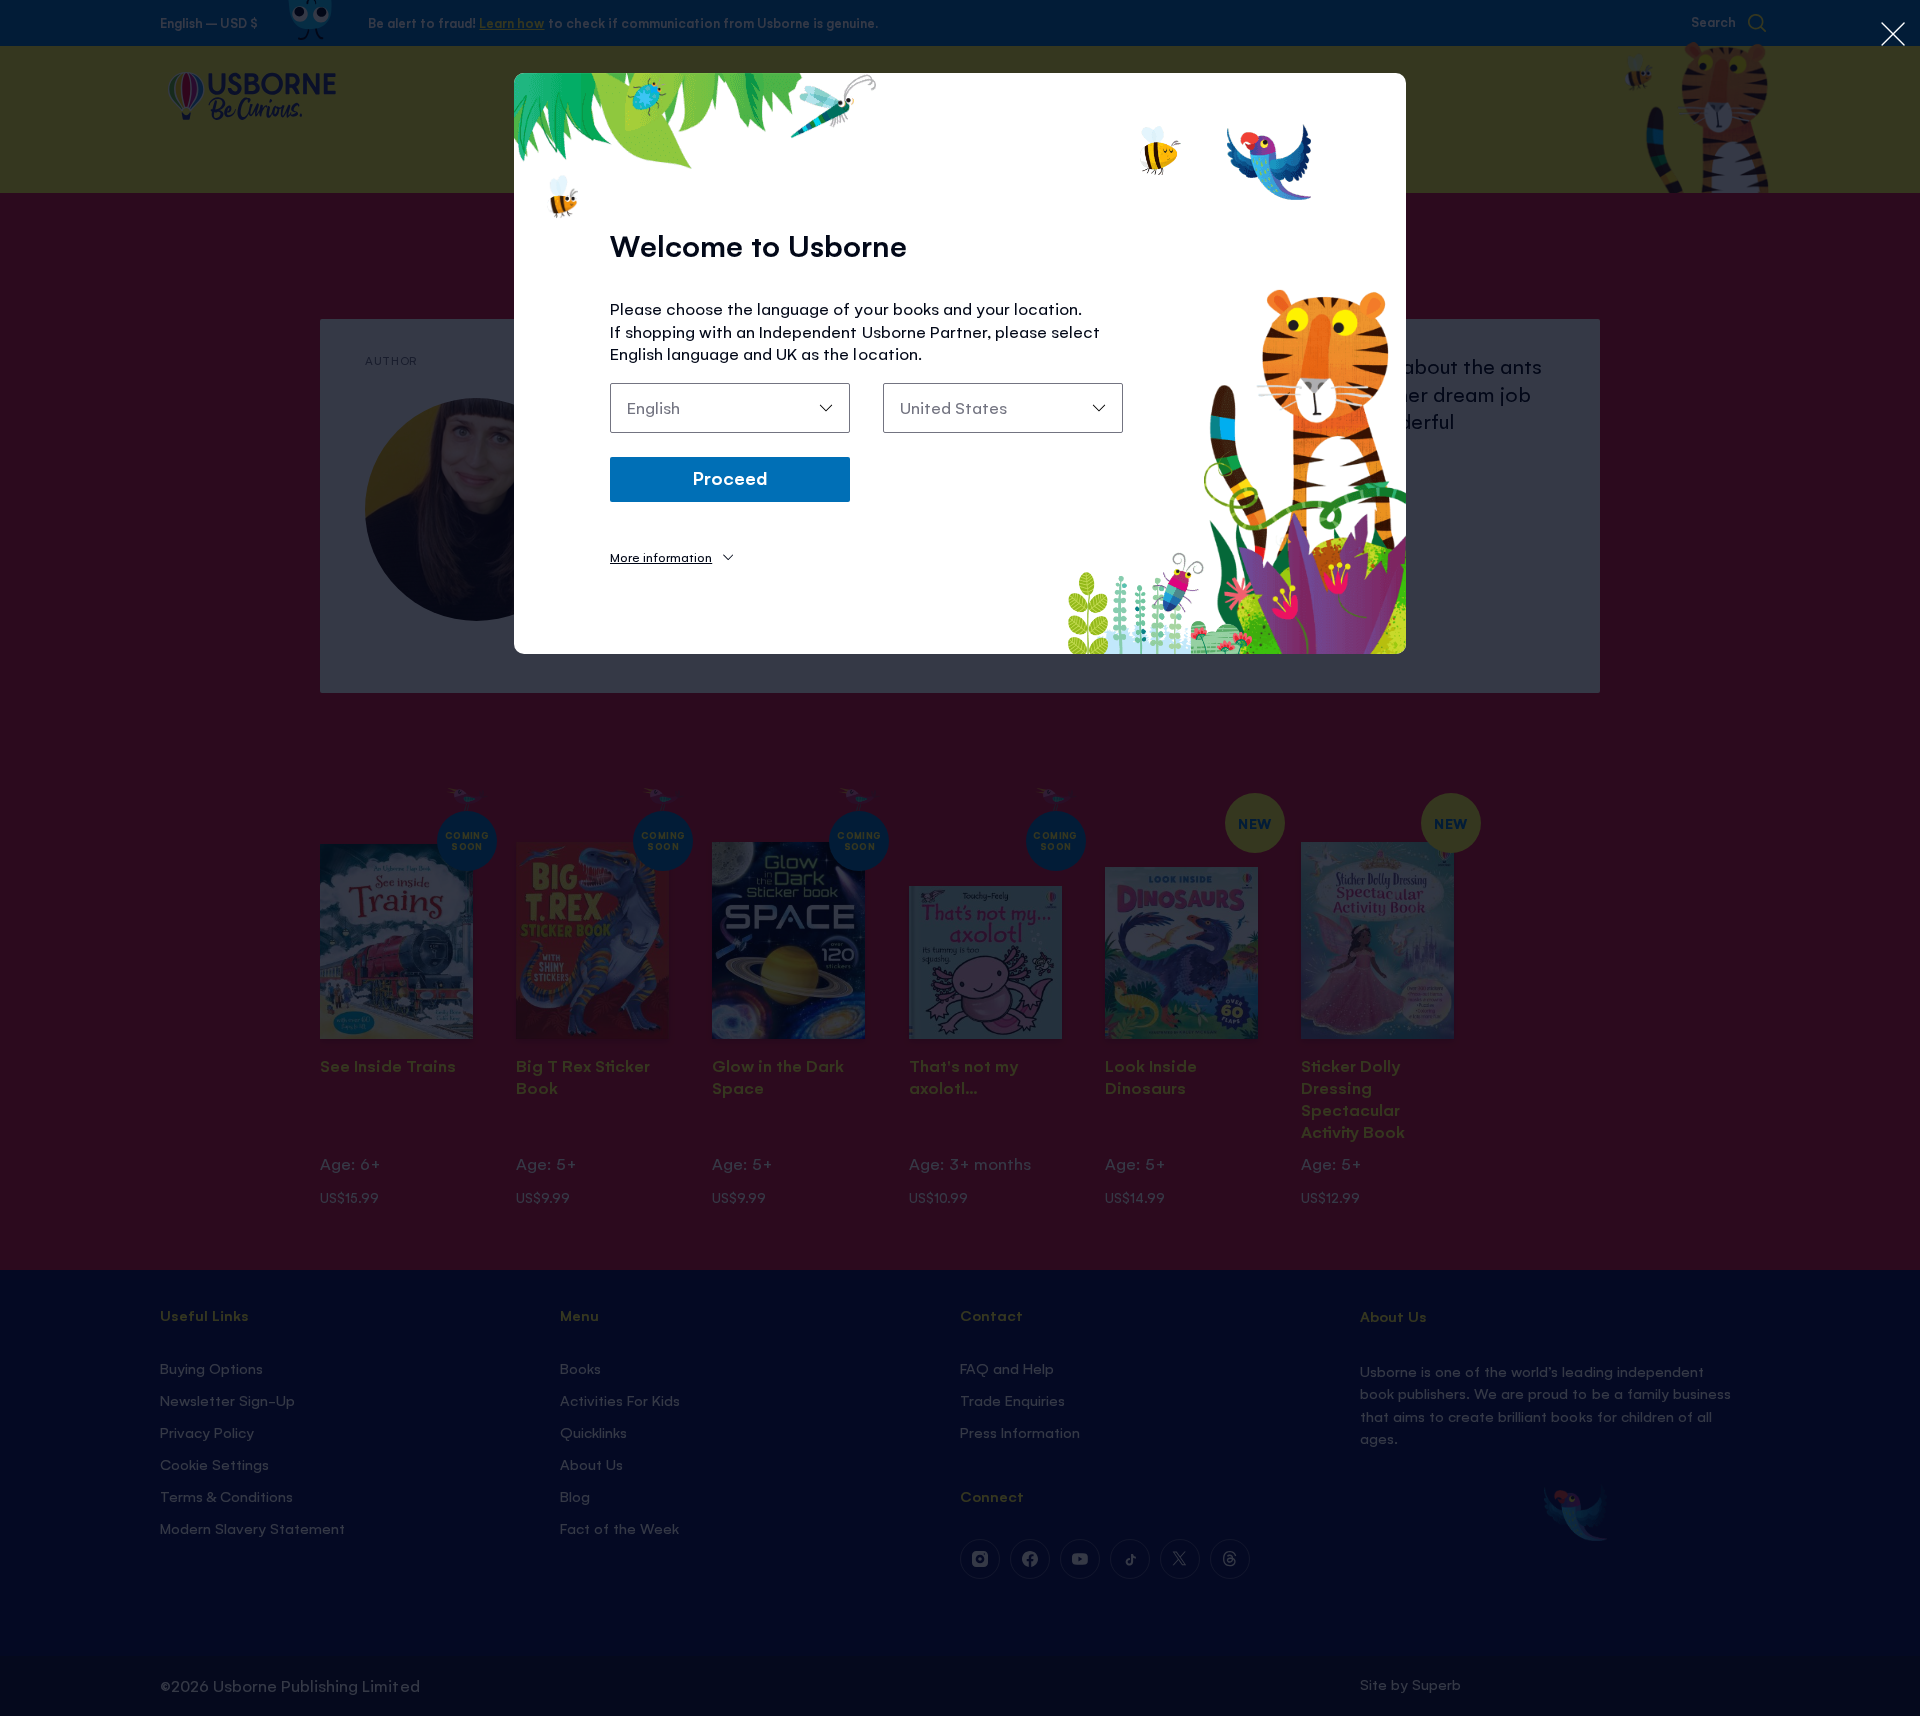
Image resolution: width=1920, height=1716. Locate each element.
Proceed (730, 477)
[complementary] (960, 858)
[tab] (671, 556)
